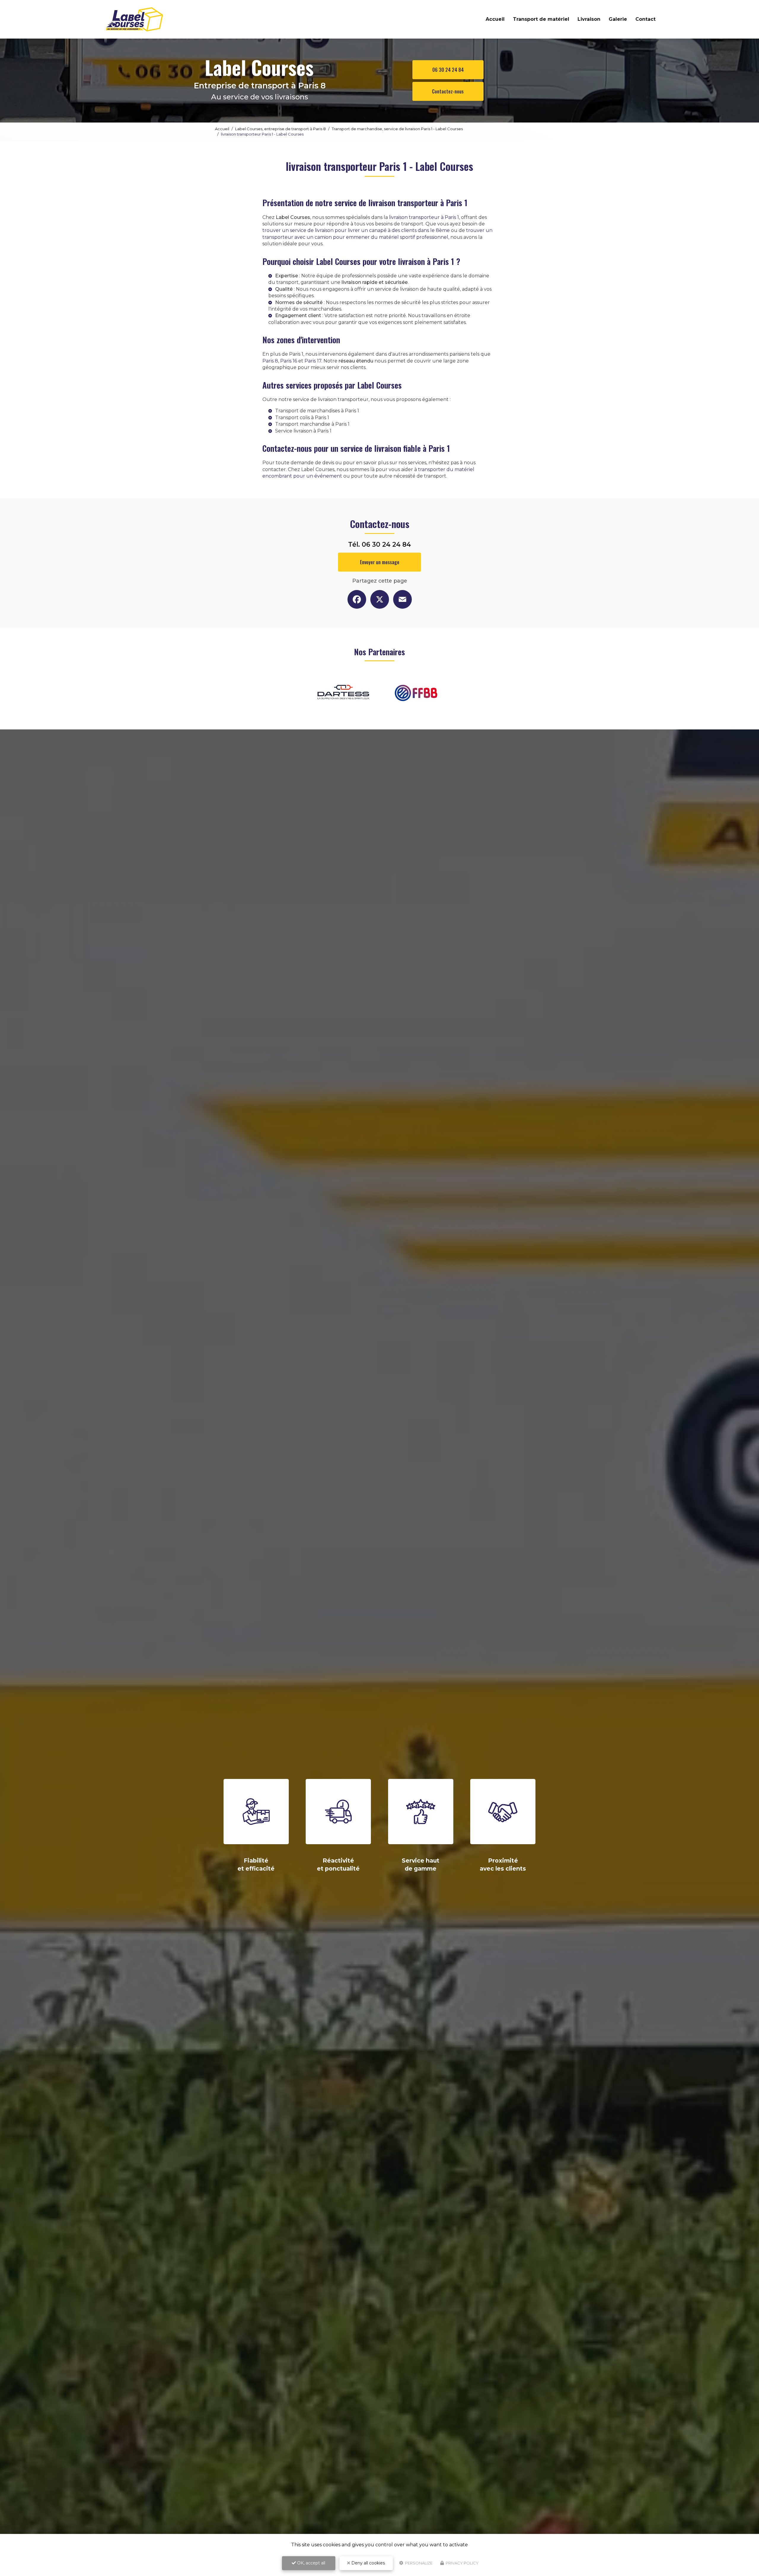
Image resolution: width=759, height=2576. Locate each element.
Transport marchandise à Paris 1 (312, 424)
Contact (645, 19)
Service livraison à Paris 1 (303, 431)
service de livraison (397, 289)
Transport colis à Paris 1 (302, 418)
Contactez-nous (448, 91)
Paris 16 (289, 361)
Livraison (589, 19)
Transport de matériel (541, 19)
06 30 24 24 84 (448, 70)
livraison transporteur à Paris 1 (424, 217)
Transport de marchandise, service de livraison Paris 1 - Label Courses (397, 129)
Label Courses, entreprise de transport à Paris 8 (280, 129)
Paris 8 (270, 361)
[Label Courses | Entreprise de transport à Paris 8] (134, 19)
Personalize (418, 2563)
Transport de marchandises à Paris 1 (317, 411)
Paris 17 (313, 361)
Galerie (618, 19)
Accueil (495, 19)
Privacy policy (462, 2563)
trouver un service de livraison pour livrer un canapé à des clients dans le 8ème (356, 230)
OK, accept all (311, 2563)
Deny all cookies (367, 2563)
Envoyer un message (380, 562)
